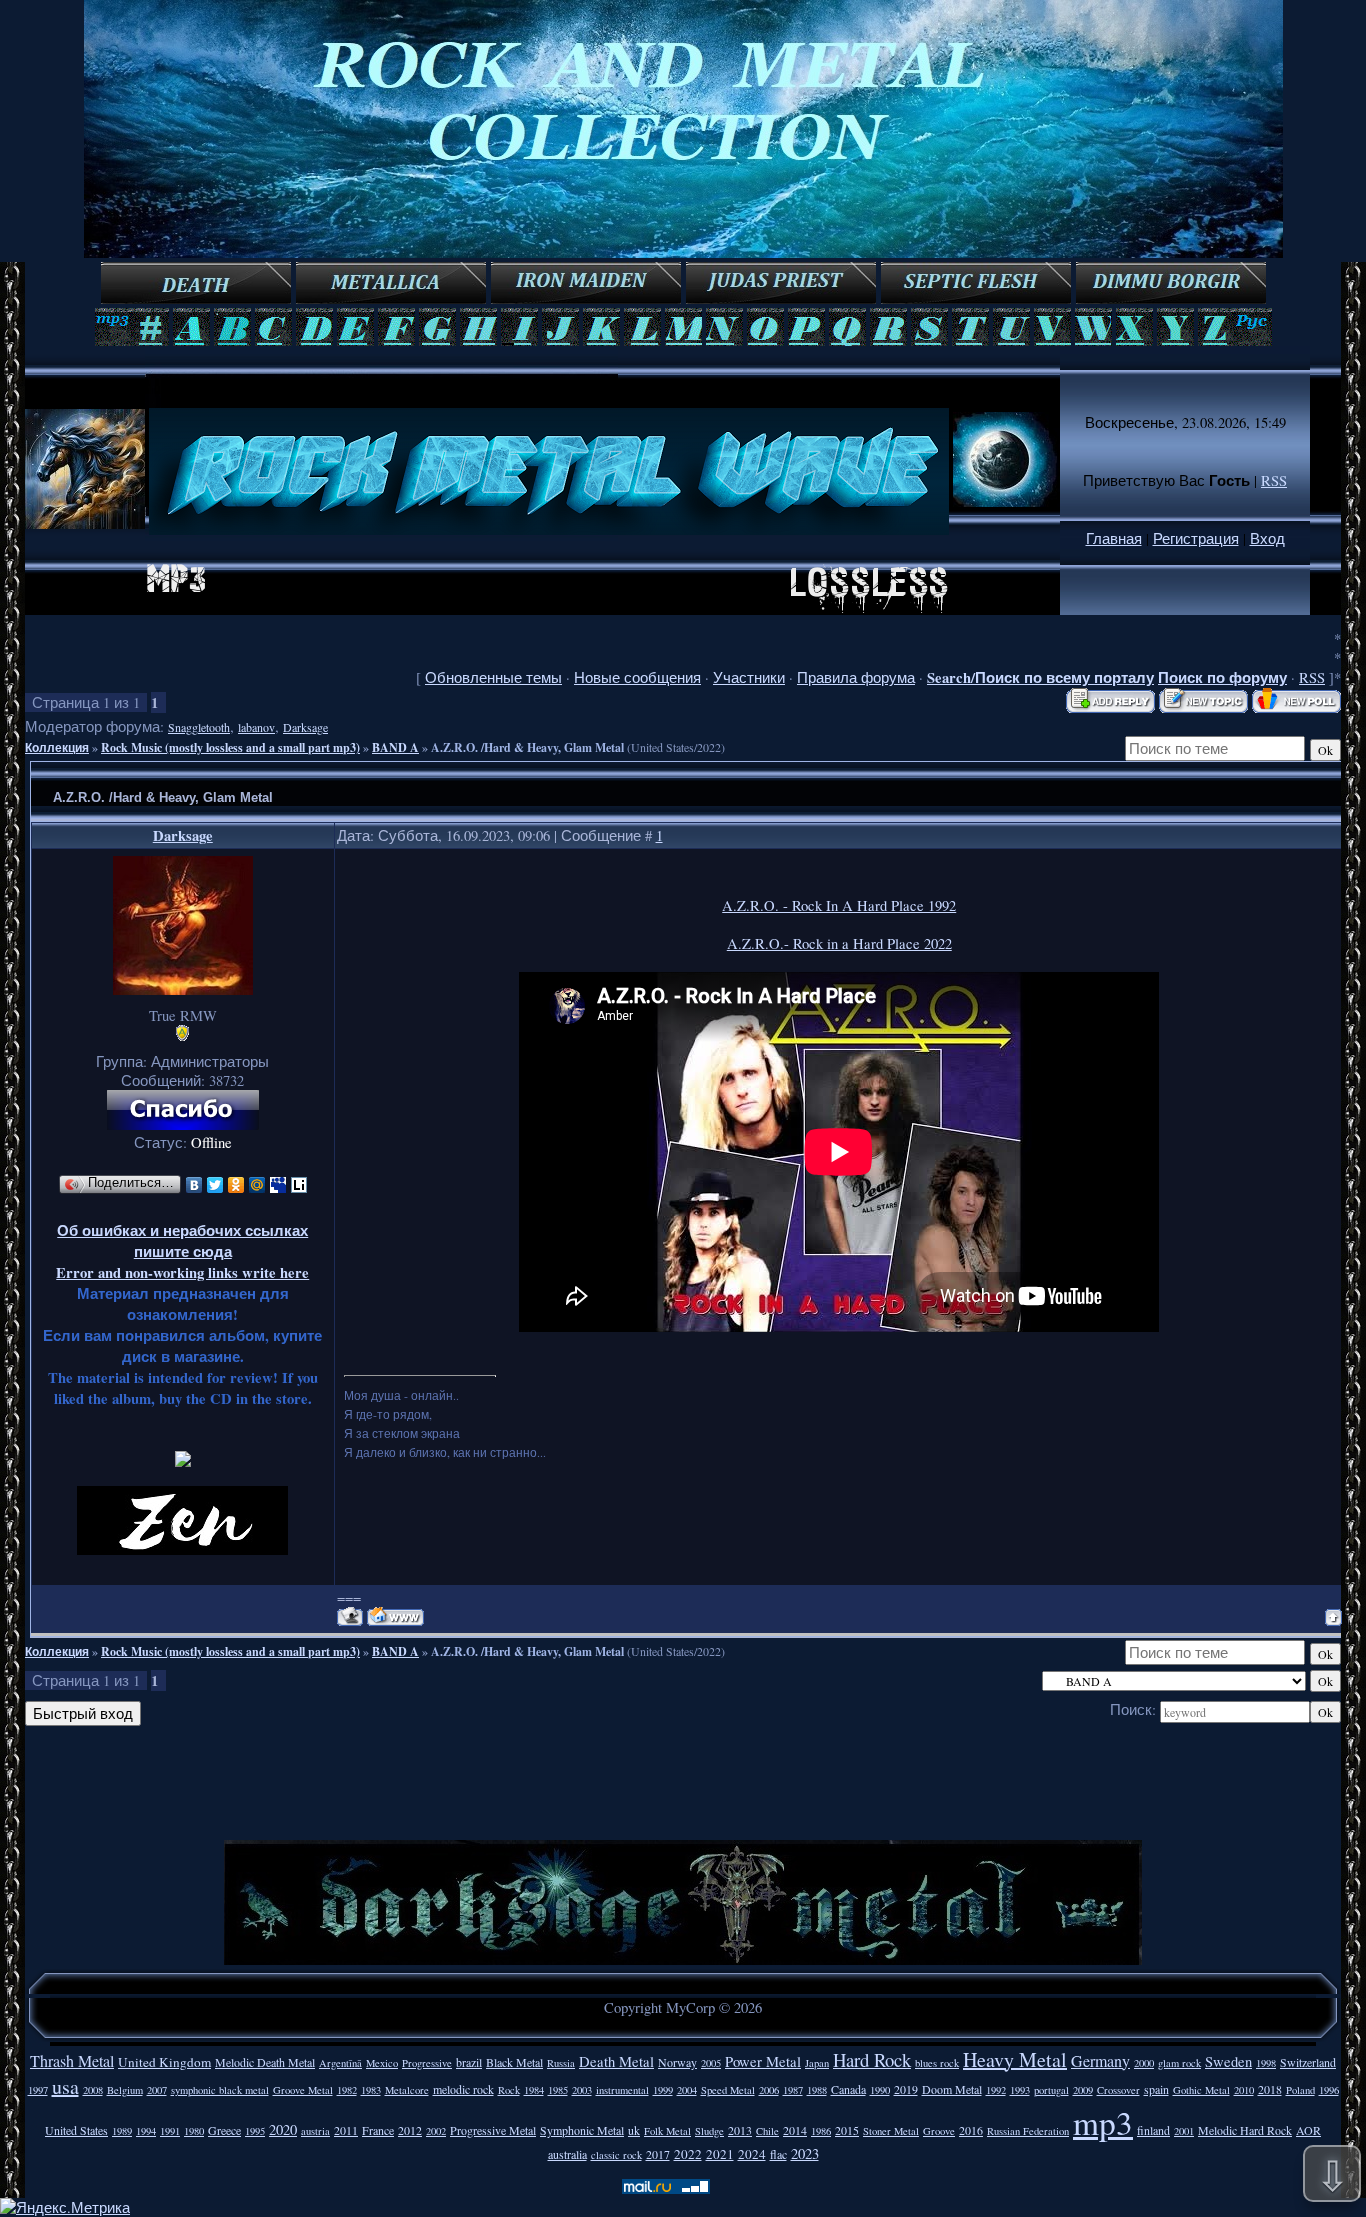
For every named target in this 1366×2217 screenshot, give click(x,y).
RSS (1274, 480)
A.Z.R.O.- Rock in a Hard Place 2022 (839, 943)
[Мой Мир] (257, 1185)
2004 (687, 2090)
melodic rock (463, 2089)
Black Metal (514, 2062)
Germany (1100, 2060)
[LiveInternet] (299, 1185)
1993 (1020, 2090)
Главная (1114, 538)
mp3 (1103, 2122)
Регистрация (1196, 538)
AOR (1308, 2130)
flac (778, 2154)
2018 (1270, 2089)
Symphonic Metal (582, 2130)
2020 (283, 2129)
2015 (847, 2130)
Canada (848, 2089)
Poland (1300, 2090)
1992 (996, 2090)
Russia (561, 2063)
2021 (720, 2154)
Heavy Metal (1015, 2059)
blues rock (937, 2063)
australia (567, 2154)
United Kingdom (164, 2062)
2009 (1083, 2090)
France (378, 2130)
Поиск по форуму (1222, 677)
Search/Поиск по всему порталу (1040, 677)
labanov (256, 727)
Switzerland (1308, 2062)
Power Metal (763, 2061)
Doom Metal (952, 2089)
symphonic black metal (220, 2090)
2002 (436, 2131)
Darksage (305, 727)
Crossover (1118, 2090)
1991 (170, 2131)
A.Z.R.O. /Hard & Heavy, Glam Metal (527, 747)
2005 (711, 2063)
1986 (821, 2131)
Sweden (1228, 2061)
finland (1153, 2130)
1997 (38, 2090)
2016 (971, 2130)
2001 (1184, 2131)
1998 (1266, 2063)
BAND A (395, 747)
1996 (1329, 2090)
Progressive (427, 2063)
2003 (582, 2090)
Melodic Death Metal (265, 2062)
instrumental (622, 2090)
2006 (769, 2090)
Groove (939, 2131)
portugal (1051, 2090)
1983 (371, 2090)
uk (634, 2130)
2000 (1144, 2063)
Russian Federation (1028, 2131)
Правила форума (856, 677)
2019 (906, 2089)
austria (315, 2131)
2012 (410, 2130)
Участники (749, 677)
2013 (740, 2130)
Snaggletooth (199, 727)
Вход (1267, 538)
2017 (658, 2154)
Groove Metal (303, 2090)
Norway (677, 2062)
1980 (194, 2131)
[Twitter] (215, 1185)
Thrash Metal (72, 2060)
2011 (346, 2130)
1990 (880, 2090)
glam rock (1179, 2063)
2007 (157, 2090)
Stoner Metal (891, 2131)
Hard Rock (872, 2059)
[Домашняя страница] (395, 1616)
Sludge (709, 2131)
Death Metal (616, 2061)
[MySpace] (278, 1185)
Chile (767, 2131)
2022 (688, 2154)
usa (65, 2086)
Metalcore (407, 2090)
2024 (752, 2154)
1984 (534, 2090)
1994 (146, 2131)
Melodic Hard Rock (1245, 2130)
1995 (255, 2131)
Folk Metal (667, 2131)
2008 (93, 2090)
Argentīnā (340, 2063)
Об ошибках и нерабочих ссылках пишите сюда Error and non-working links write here (182, 1251)
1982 (347, 2090)
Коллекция (57, 747)
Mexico (382, 2063)
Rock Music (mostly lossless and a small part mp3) (230, 747)
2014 (795, 2130)
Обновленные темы (493, 677)
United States (76, 2130)
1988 (817, 2090)
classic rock (616, 2155)
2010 (1244, 2090)
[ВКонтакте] (194, 1185)
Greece (224, 2130)
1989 (122, 2131)
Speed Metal (728, 2090)
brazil (469, 2062)
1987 (793, 2090)
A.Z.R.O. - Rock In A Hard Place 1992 (839, 905)
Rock (509, 2090)
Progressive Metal (493, 2130)
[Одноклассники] (236, 1185)
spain (1156, 2089)
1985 (558, 2090)
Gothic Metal (1201, 2090)
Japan (817, 2063)
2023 (805, 2153)
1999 (663, 2090)
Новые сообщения (637, 677)
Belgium (125, 2090)
